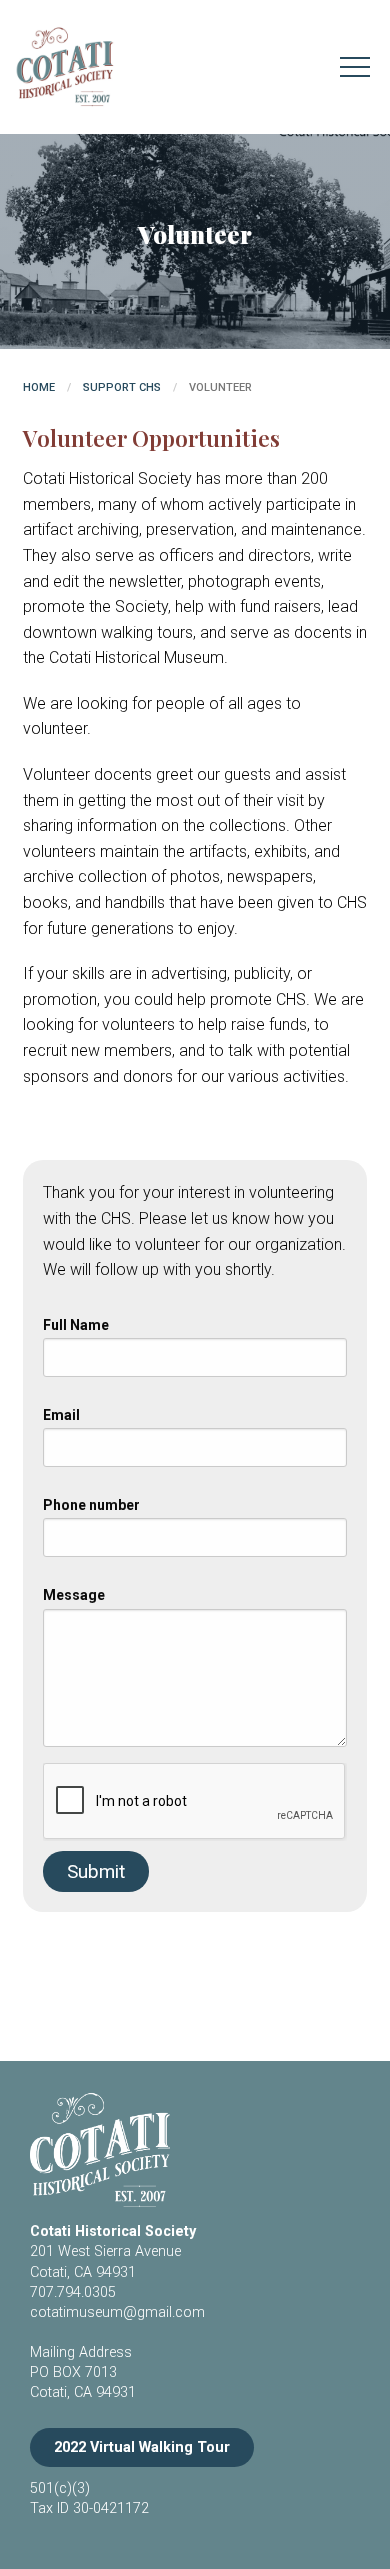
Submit (96, 1871)
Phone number (91, 1505)
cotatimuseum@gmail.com (117, 2312)
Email (61, 1415)
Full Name (76, 1325)
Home (39, 387)
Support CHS (122, 387)
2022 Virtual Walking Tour (142, 2447)
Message (74, 1595)
